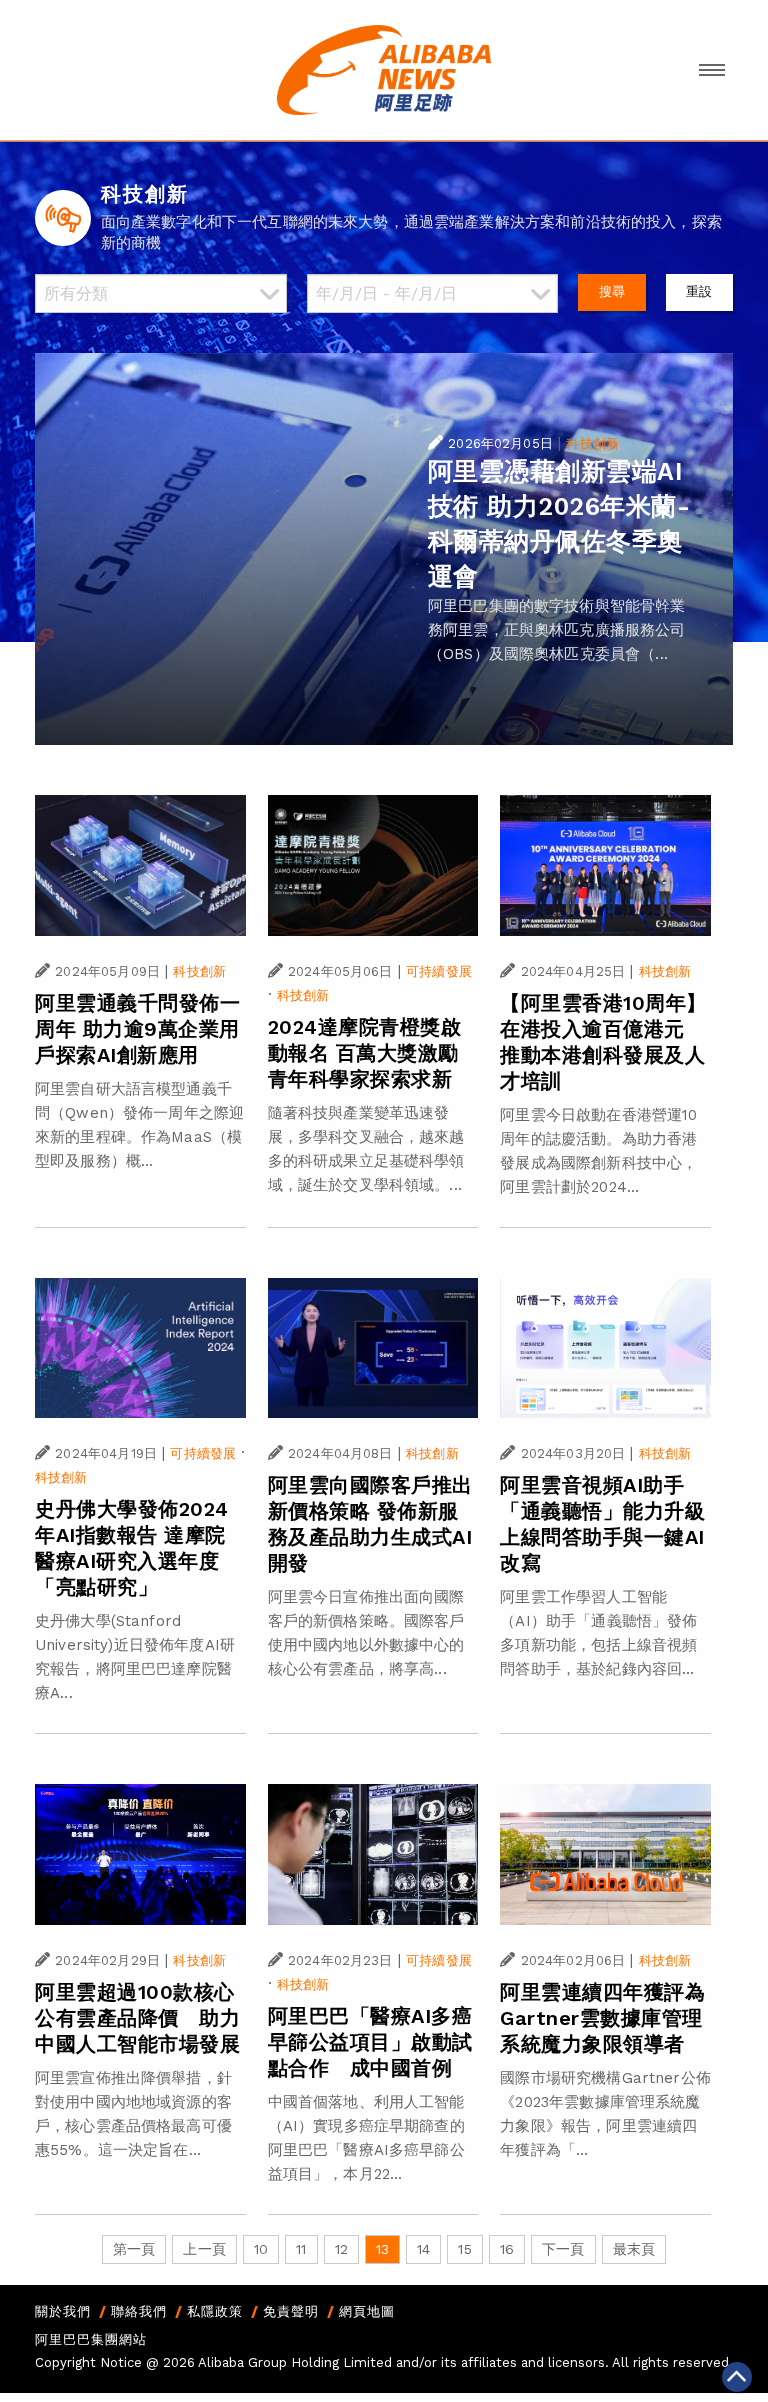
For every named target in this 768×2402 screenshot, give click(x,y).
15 (464, 2249)
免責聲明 (291, 2311)
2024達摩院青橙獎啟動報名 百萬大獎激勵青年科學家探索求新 (365, 1053)
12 (341, 2249)
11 (301, 2249)
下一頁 (563, 2249)
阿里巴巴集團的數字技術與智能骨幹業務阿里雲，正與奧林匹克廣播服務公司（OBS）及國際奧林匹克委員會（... (557, 630)
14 (423, 2249)
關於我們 (63, 2311)
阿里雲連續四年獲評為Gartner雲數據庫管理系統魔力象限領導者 (602, 2018)
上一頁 (204, 2249)
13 (382, 2249)
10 (261, 2249)
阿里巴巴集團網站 (91, 2339)
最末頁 (634, 2249)
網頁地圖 (367, 2311)
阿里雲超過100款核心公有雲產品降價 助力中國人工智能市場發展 (137, 2018)
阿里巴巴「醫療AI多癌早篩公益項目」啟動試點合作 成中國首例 (370, 2042)
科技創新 (592, 443)
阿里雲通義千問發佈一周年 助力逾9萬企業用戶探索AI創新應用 (137, 1029)
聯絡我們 (139, 2311)
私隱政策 (215, 2311)
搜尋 (612, 291)
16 (507, 2249)
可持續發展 (439, 971)
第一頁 (134, 2249)
